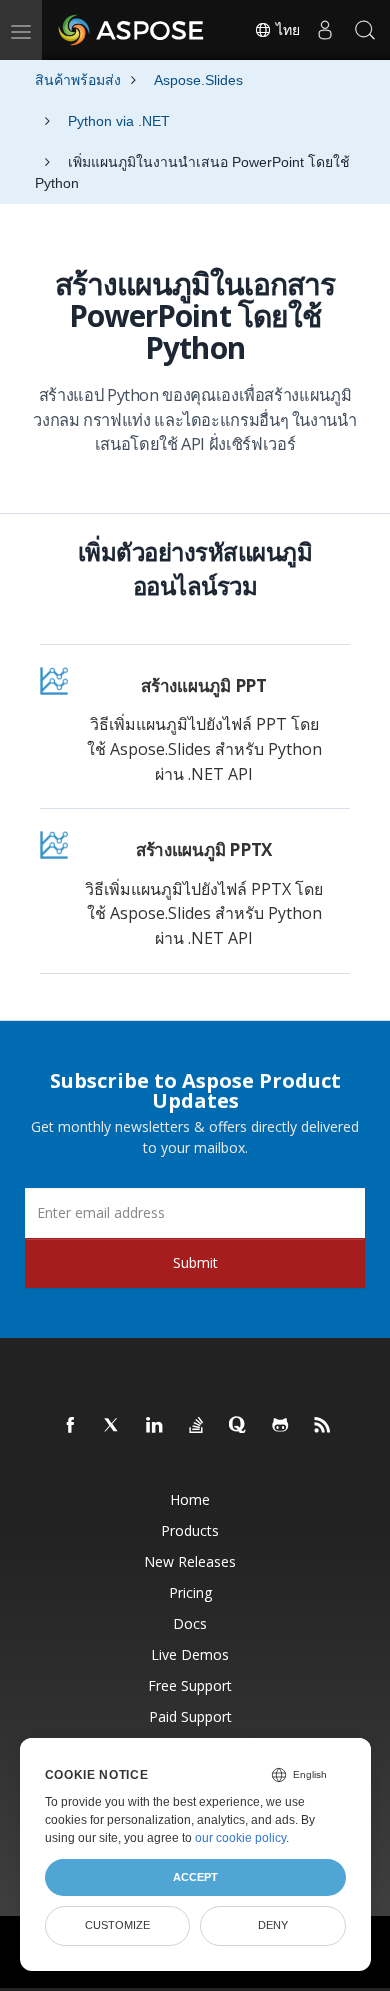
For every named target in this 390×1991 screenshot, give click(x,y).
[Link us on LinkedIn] (155, 1426)
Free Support (190, 1685)
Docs (190, 1623)
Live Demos (190, 1654)
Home (190, 1499)
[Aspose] (132, 30)
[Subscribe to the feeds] (323, 1426)
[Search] (365, 30)
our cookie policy (240, 1838)
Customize (117, 1925)
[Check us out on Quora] (239, 1426)
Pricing (190, 1592)
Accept (195, 1877)
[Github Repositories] (281, 1426)
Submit (195, 1262)
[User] (325, 30)
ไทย (286, 30)
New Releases (190, 1561)
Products (190, 1530)
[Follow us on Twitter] (113, 1426)
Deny (273, 1925)
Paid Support (190, 1716)
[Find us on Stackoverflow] (197, 1426)
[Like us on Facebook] (71, 1426)
